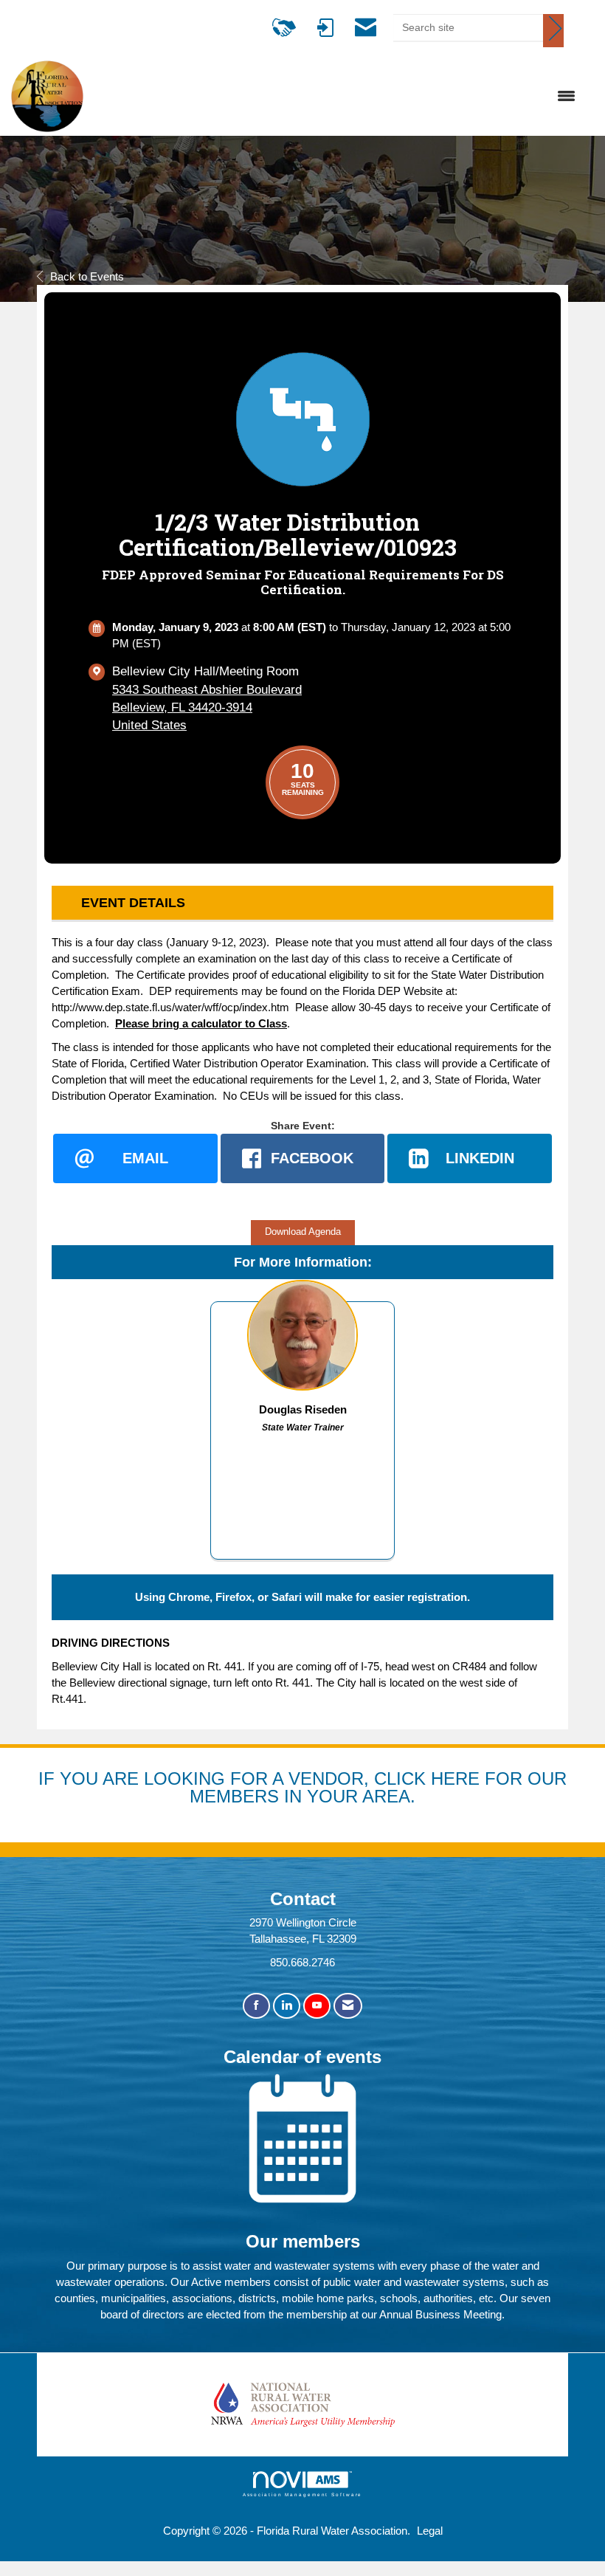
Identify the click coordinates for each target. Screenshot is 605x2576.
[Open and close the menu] (337, 97)
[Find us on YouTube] (317, 2006)
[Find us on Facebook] (256, 2006)
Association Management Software (303, 2494)
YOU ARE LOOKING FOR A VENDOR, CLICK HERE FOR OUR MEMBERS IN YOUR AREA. (313, 1787)
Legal (430, 2531)
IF (49, 1778)
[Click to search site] (553, 31)
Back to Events (87, 276)
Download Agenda (303, 1232)
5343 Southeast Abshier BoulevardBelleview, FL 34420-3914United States (207, 707)
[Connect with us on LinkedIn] (287, 2006)
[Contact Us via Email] (348, 2006)
